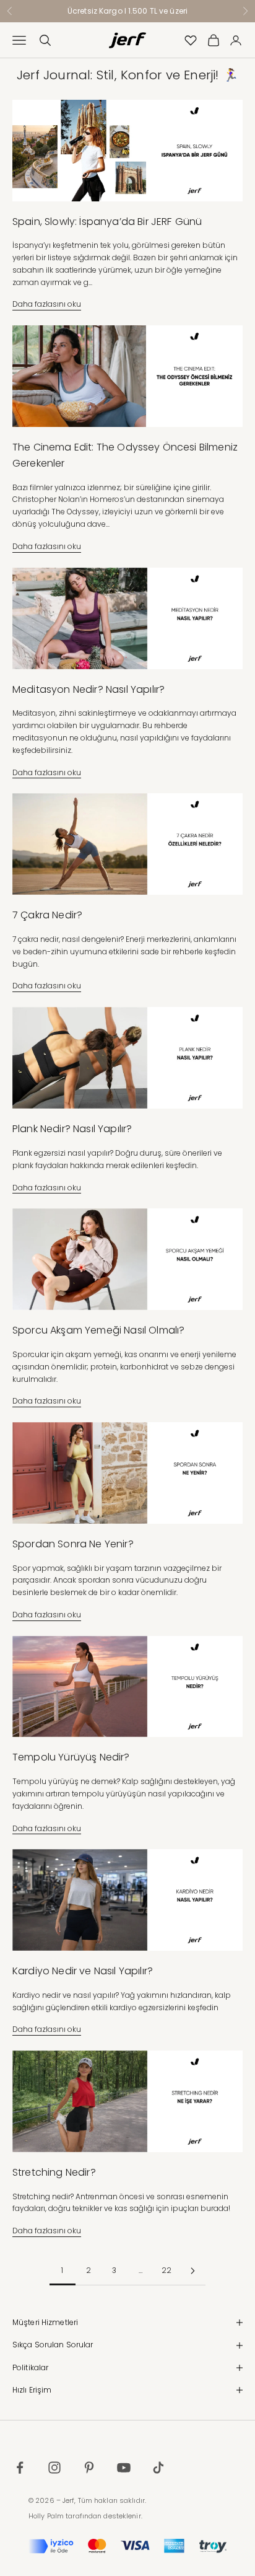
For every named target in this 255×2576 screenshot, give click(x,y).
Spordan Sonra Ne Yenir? (73, 1544)
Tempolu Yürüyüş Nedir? (71, 1757)
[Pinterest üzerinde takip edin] (89, 2468)
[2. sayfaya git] (192, 2271)
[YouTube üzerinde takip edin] (124, 2468)
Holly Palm (46, 2516)
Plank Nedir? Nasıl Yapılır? (72, 1129)
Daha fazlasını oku (47, 304)
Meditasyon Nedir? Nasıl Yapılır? (89, 689)
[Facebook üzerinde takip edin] (20, 2468)
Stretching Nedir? (54, 2172)
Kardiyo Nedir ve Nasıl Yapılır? (83, 1971)
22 (166, 2270)
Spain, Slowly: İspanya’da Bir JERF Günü (107, 222)
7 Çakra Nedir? (47, 915)
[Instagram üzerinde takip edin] (54, 2468)
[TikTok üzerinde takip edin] (158, 2468)
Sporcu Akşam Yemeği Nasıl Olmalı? (98, 1330)
